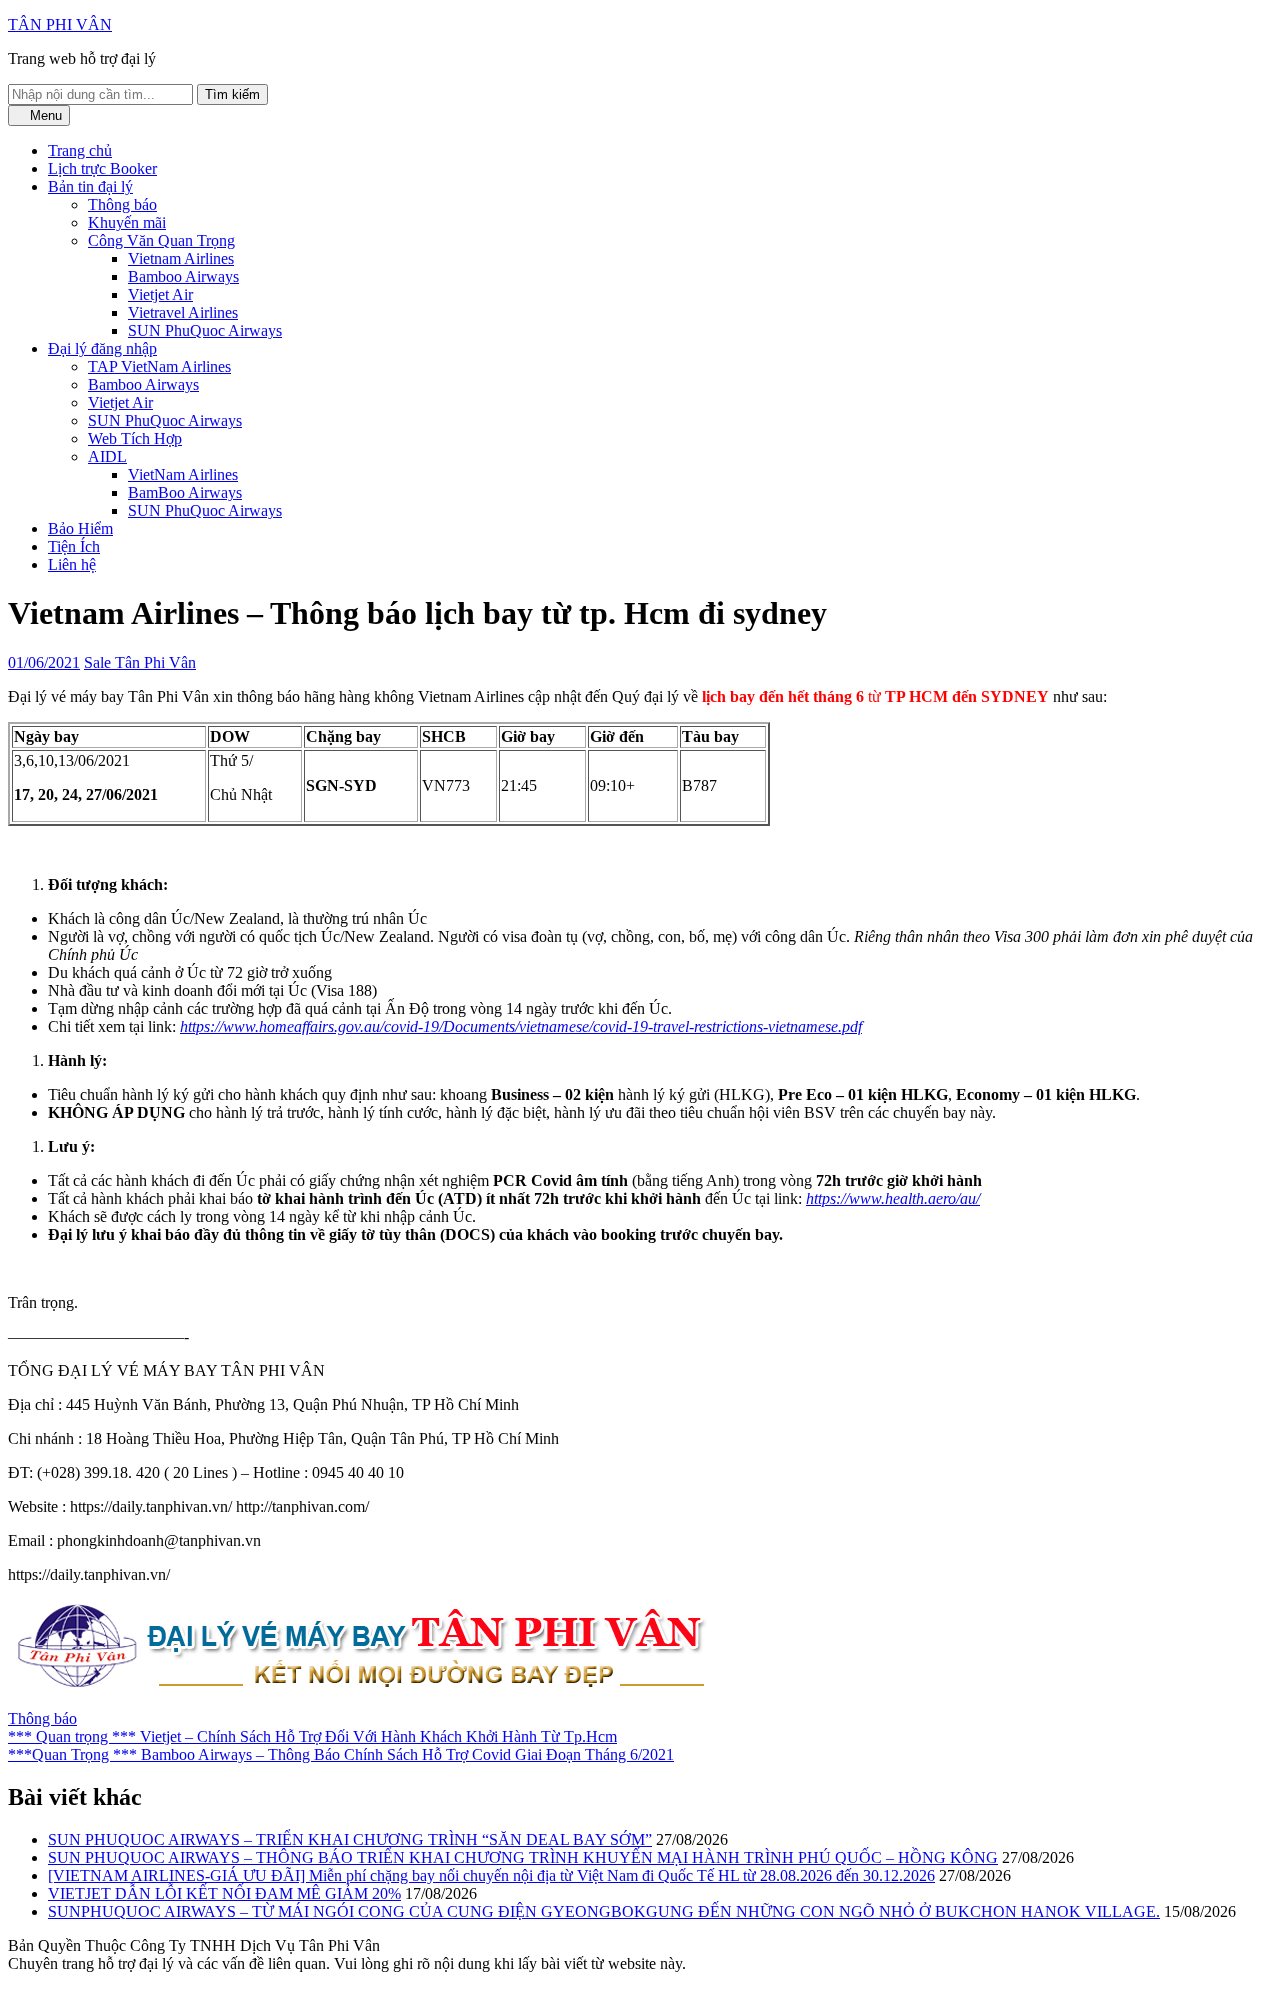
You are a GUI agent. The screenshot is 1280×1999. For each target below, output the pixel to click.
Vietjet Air (160, 294)
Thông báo (122, 204)
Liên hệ (72, 564)
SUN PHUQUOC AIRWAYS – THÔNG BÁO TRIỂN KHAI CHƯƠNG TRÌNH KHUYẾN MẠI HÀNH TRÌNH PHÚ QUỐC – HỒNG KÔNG (523, 1857)
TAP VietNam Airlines (159, 366)
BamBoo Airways (185, 492)
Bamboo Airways (183, 276)
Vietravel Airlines (183, 312)
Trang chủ (80, 150)
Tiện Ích (74, 546)
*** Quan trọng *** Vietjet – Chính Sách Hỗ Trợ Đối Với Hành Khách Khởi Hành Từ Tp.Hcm (312, 1736)
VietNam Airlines (183, 474)
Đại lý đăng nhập (102, 348)
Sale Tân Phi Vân (140, 662)
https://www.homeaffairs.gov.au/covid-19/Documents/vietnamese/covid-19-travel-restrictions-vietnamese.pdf (521, 1026)
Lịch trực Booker (102, 168)
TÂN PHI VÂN (60, 24)
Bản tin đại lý (90, 186)
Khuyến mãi (127, 222)
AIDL (107, 456)
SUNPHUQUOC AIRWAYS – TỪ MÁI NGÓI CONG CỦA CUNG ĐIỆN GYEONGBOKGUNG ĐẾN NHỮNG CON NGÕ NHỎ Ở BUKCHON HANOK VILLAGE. (604, 1911)
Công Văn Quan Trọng (161, 240)
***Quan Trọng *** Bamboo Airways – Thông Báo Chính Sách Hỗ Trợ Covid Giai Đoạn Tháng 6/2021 (341, 1754)
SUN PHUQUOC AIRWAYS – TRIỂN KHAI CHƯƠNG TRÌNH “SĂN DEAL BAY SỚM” (350, 1839)
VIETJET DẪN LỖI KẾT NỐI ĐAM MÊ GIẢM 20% (224, 1893)
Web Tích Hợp (135, 438)
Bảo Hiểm (80, 528)
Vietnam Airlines (181, 258)
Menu (44, 115)
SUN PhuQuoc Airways (205, 330)
